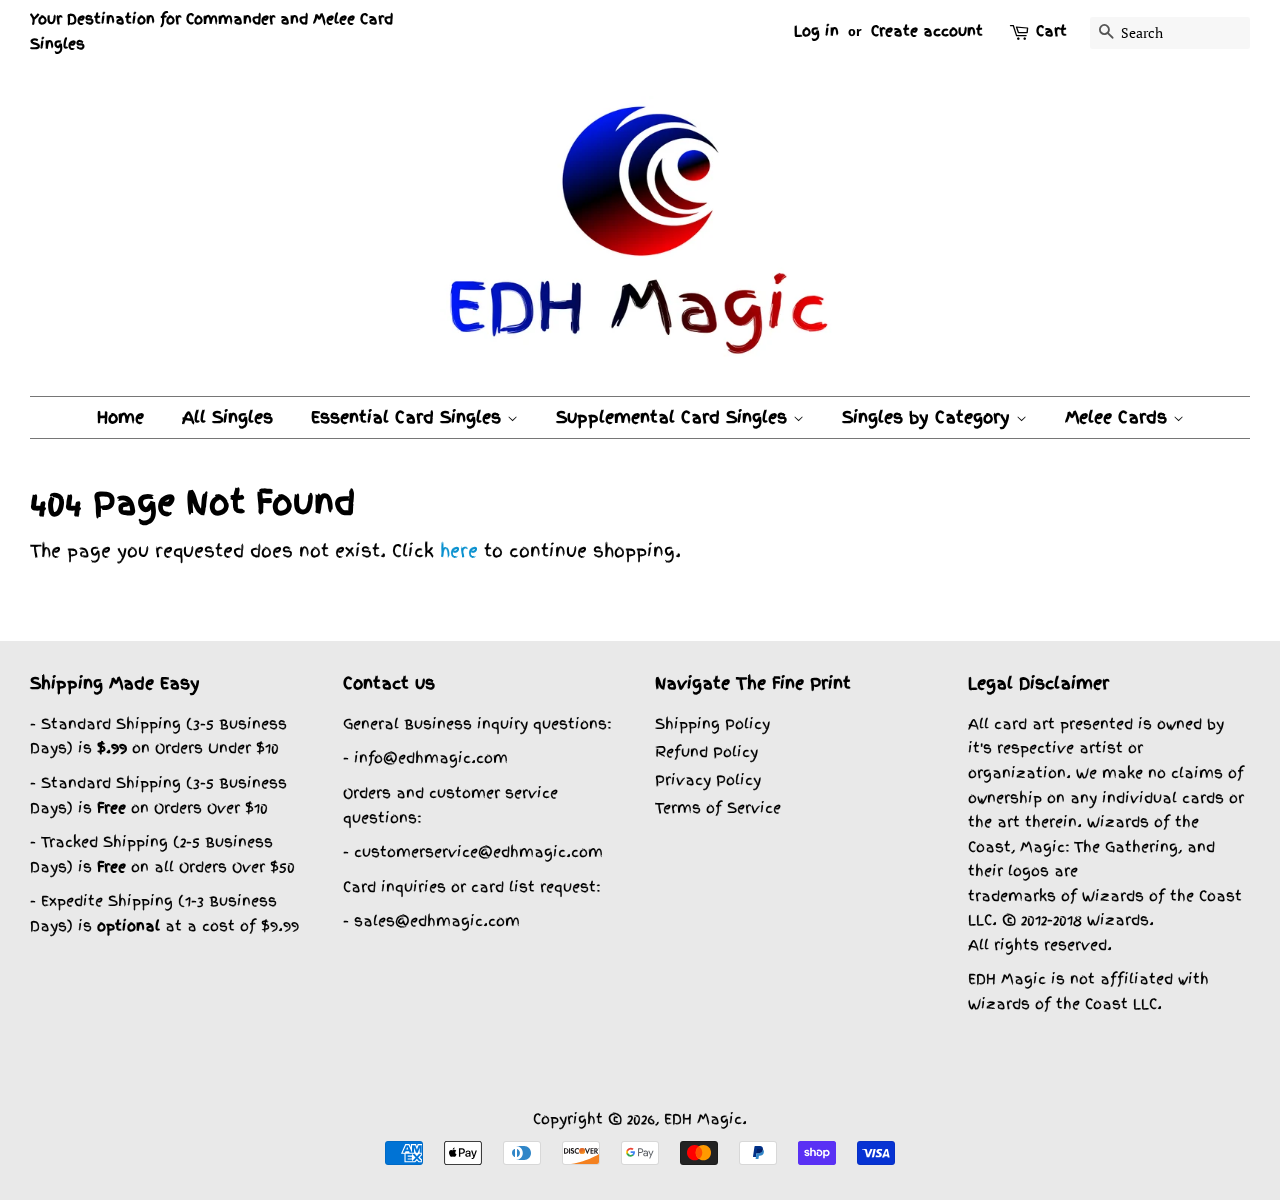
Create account (927, 31)
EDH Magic (703, 1118)
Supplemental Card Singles (674, 417)
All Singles (227, 417)
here (459, 550)
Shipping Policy (712, 723)
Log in (816, 31)
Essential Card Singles (409, 417)
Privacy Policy (708, 779)
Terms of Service (718, 807)
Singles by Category (929, 417)
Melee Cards (1119, 417)
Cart (1051, 31)
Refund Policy (706, 751)
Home (120, 417)
